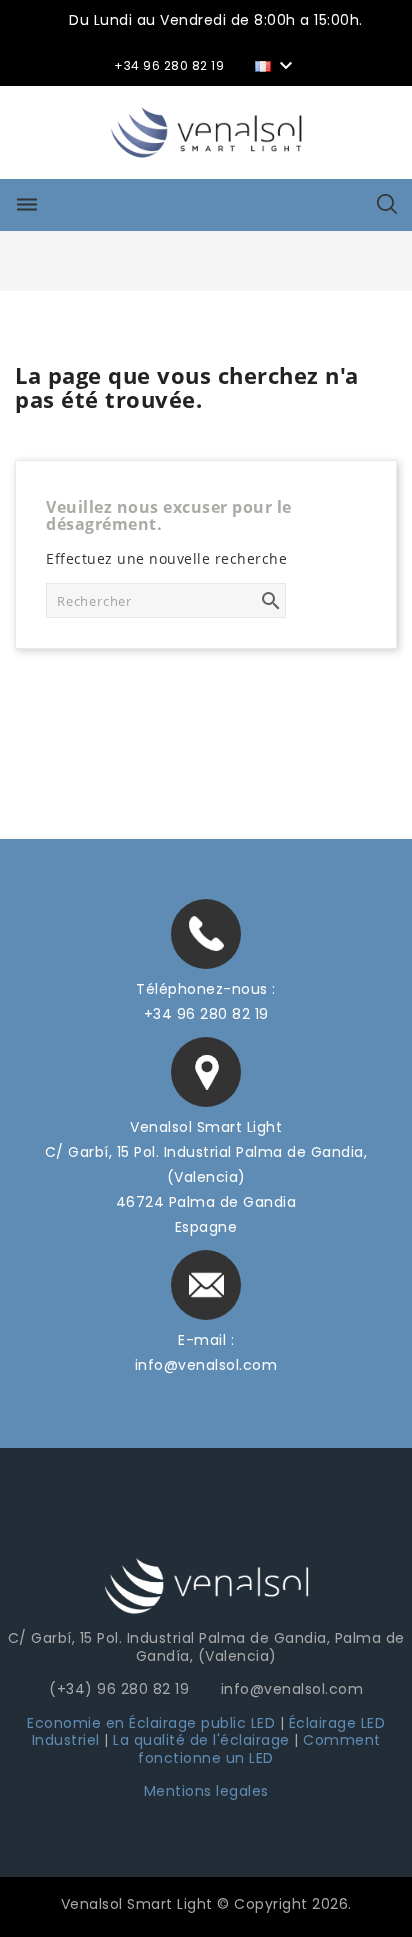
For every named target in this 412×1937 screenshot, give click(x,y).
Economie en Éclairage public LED (151, 1723)
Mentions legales (206, 1791)
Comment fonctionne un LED (259, 1749)
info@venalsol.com (206, 1365)
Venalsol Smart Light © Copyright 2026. (206, 1904)
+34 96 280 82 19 (206, 1014)
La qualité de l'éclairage (201, 1740)
